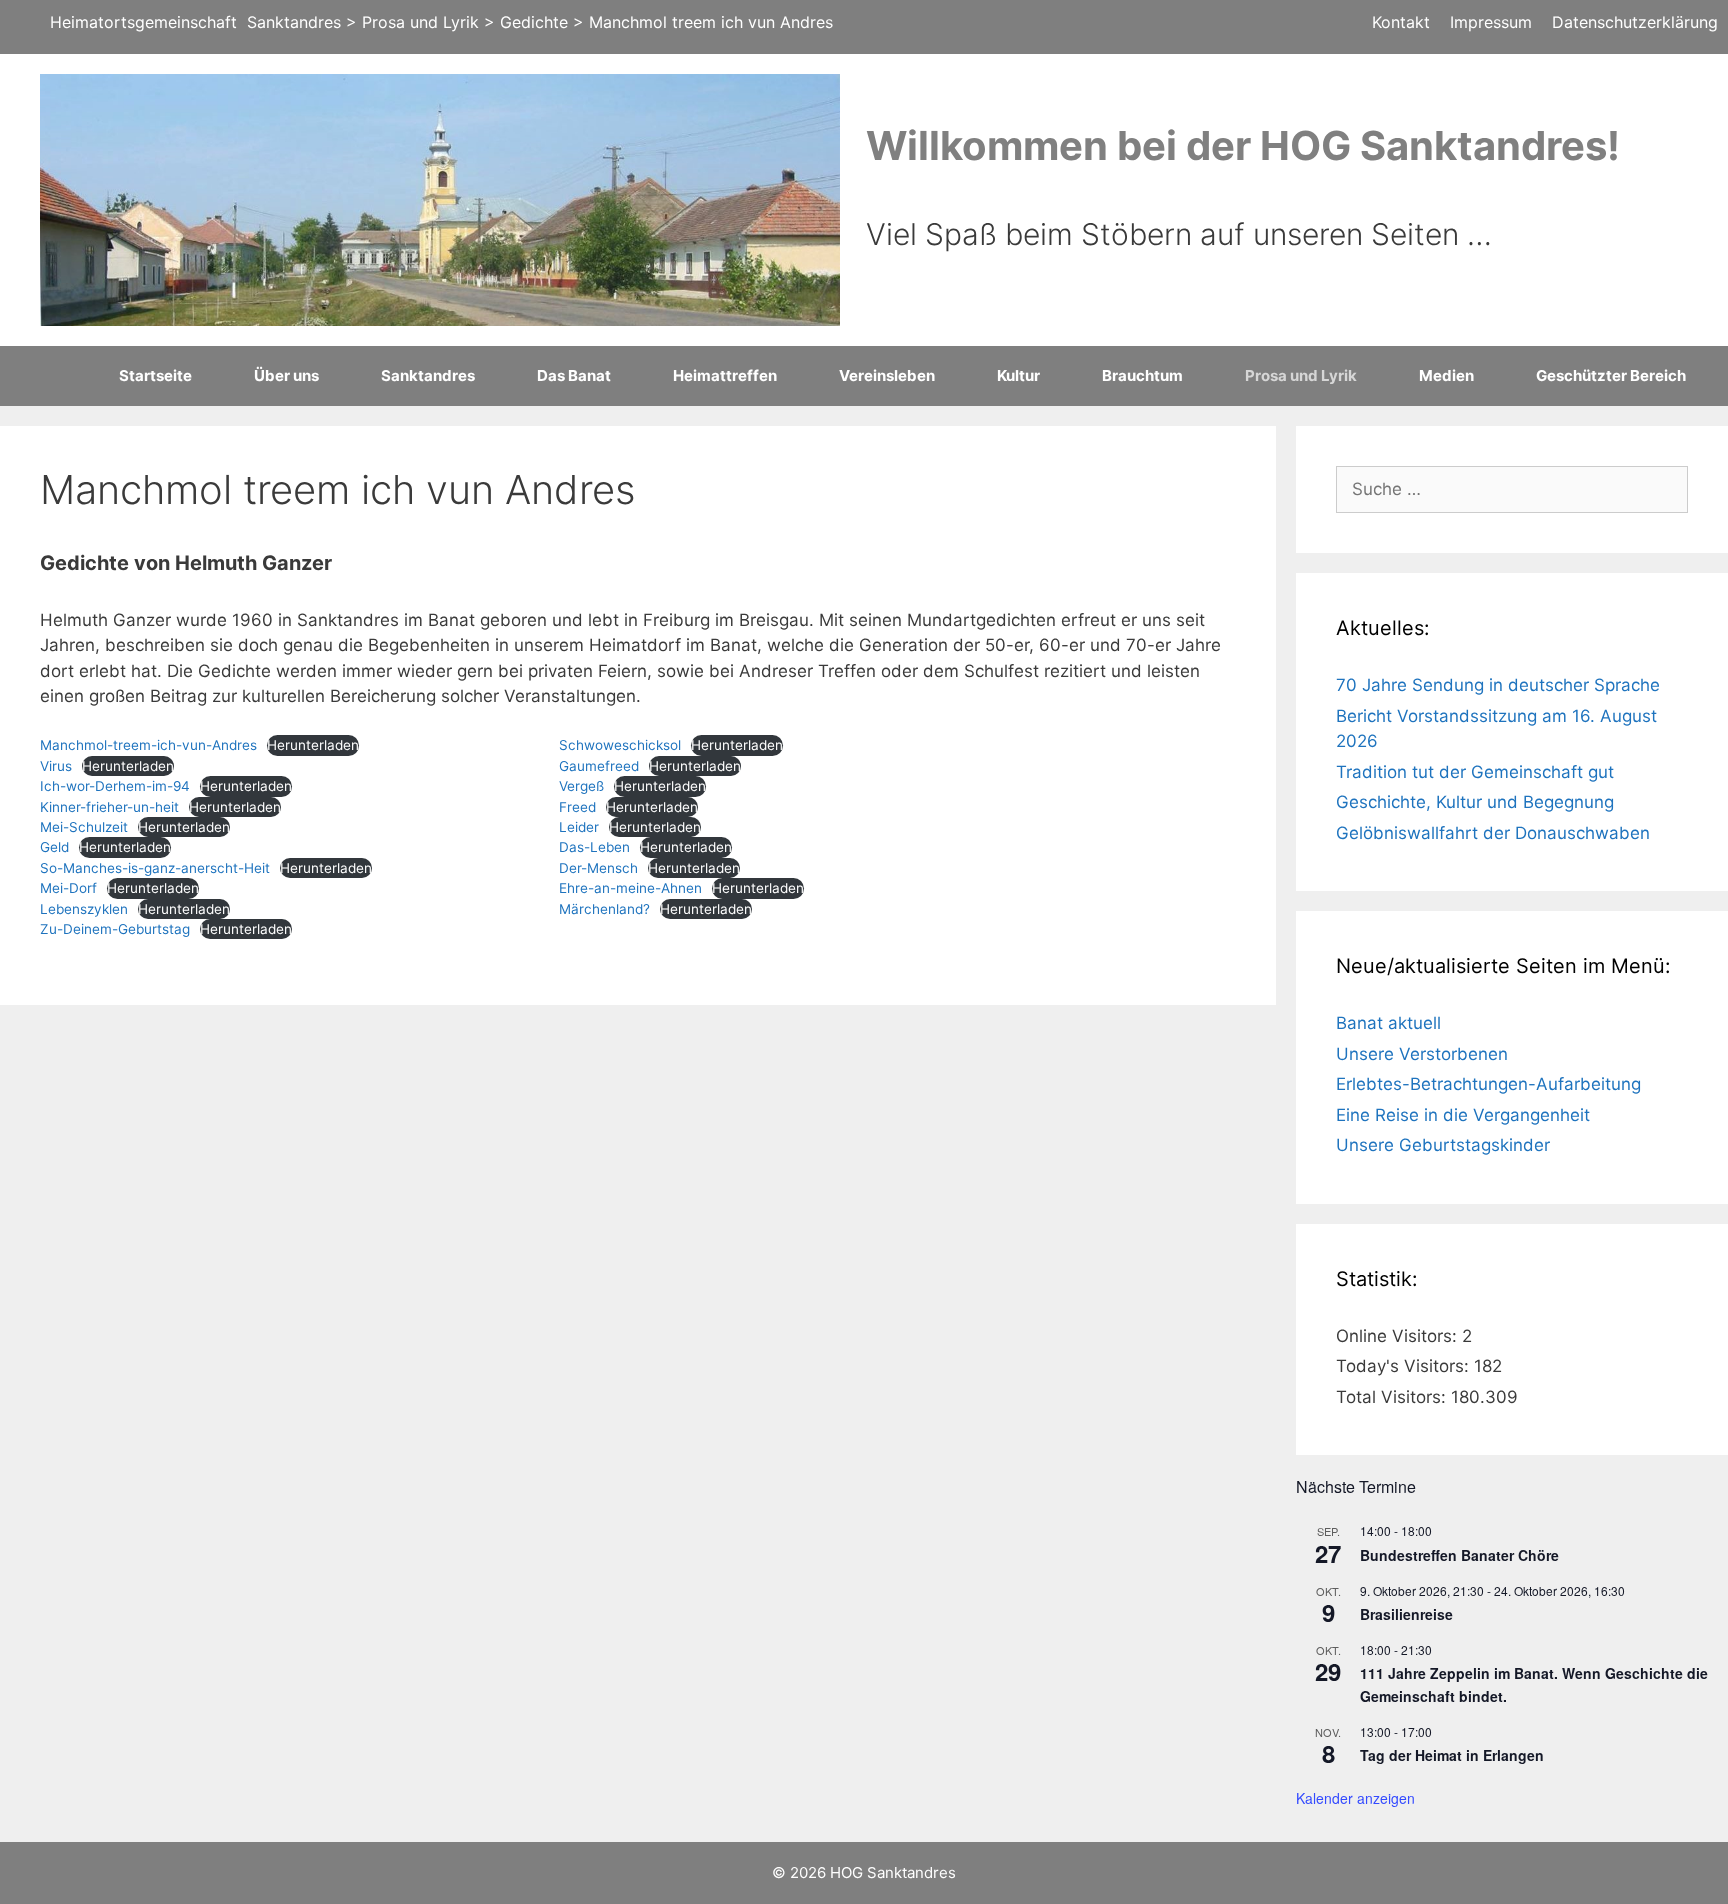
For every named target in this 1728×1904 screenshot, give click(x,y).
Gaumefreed (599, 766)
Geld (54, 847)
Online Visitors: (1399, 1336)
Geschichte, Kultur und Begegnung (1475, 802)
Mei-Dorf (68, 888)
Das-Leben (594, 847)
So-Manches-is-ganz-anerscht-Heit (155, 868)
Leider (579, 827)
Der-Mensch (598, 868)
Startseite (155, 375)
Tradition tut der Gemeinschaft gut (1475, 772)
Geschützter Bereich (1611, 375)
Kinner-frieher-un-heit (109, 807)
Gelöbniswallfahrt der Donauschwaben (1493, 833)
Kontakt (1401, 22)
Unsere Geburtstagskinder (1443, 1145)
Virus (56, 766)
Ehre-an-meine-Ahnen (630, 888)
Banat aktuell (1388, 1023)
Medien (1446, 375)
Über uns (286, 375)
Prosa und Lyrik (1301, 375)
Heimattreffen (725, 375)
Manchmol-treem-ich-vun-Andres (148, 745)
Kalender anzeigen (1355, 1798)
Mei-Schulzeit (84, 827)
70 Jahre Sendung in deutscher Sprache (1498, 685)
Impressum (1491, 22)
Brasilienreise (1406, 1614)
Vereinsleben (887, 375)
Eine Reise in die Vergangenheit (1463, 1115)
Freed (577, 807)
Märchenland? (604, 909)
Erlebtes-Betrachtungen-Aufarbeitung (1488, 1084)
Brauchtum (1142, 375)
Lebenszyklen (84, 909)
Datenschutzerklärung (1635, 22)
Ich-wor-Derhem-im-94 (115, 786)
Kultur (1018, 375)
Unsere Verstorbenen (1422, 1054)
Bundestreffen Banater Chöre (1459, 1555)
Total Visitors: (1393, 1397)
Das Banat (574, 375)
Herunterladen (313, 745)
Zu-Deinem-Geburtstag (115, 929)
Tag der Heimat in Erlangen (1452, 1755)
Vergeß (581, 786)
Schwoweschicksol (620, 745)
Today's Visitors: (1405, 1366)
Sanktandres (428, 375)
